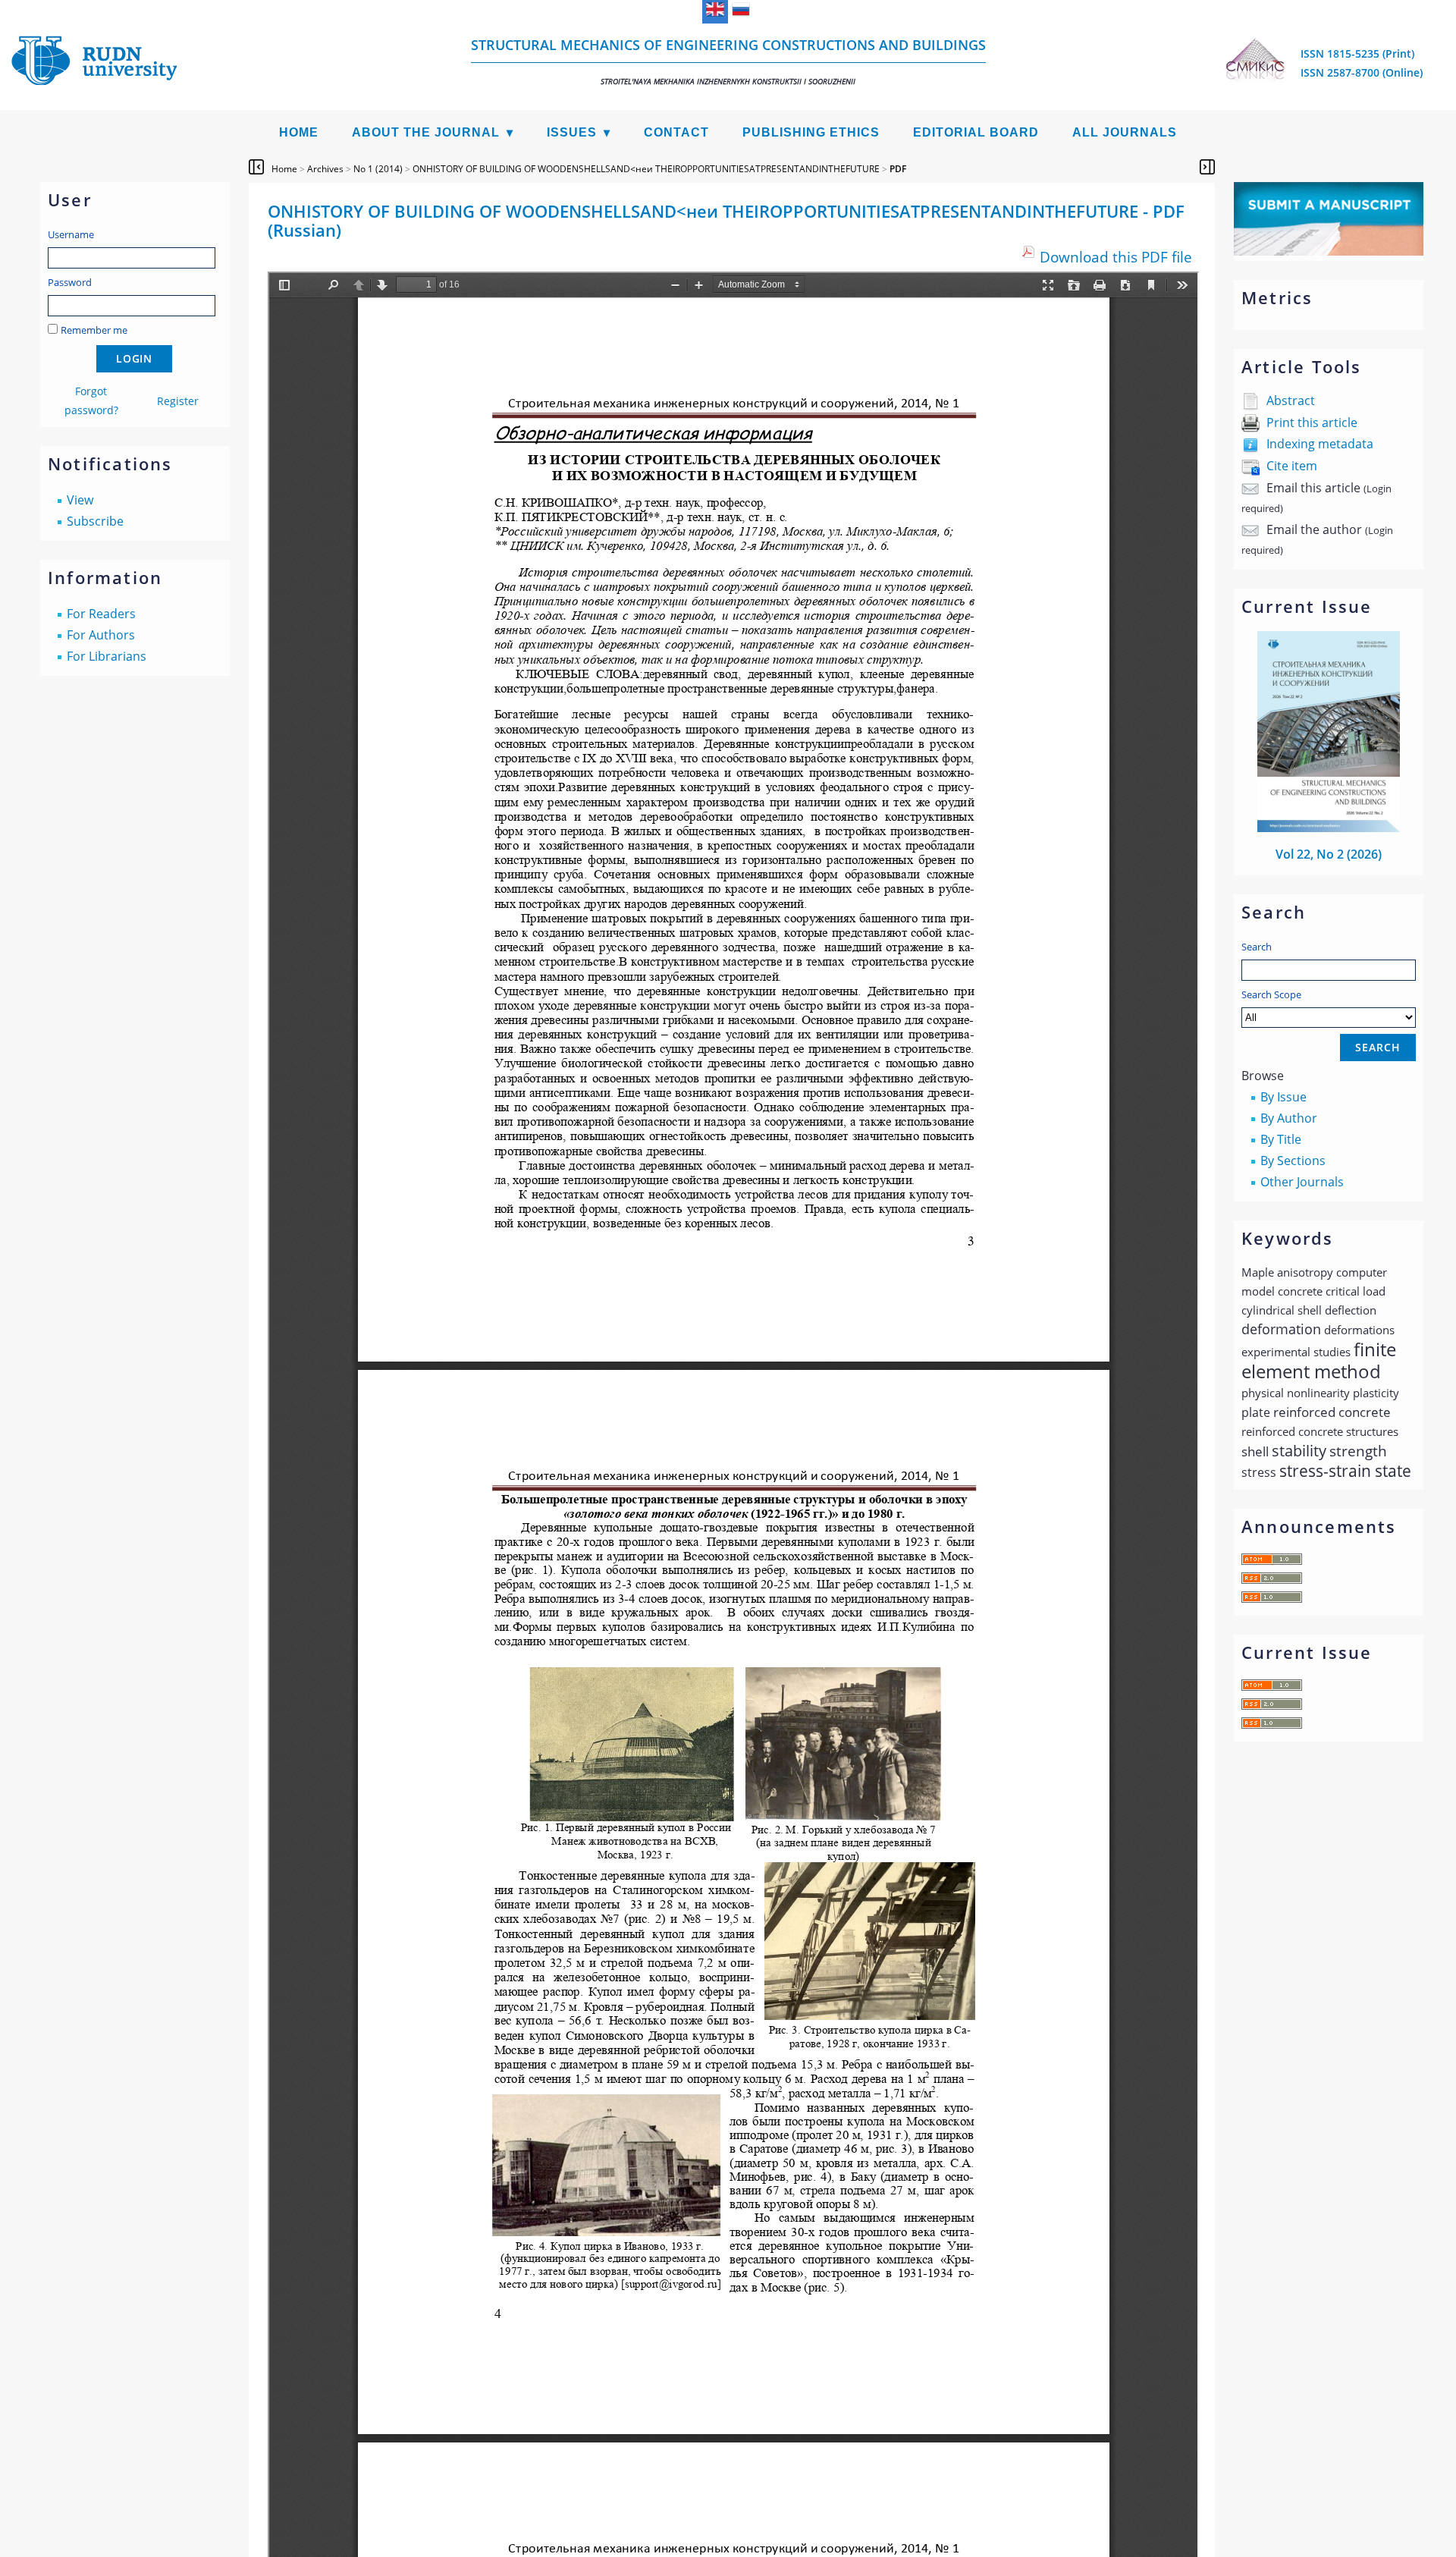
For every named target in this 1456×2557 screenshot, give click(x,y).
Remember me (94, 330)
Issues (572, 132)
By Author (1289, 1118)
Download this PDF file (1116, 257)
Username (71, 234)
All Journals (1125, 132)
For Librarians (107, 656)
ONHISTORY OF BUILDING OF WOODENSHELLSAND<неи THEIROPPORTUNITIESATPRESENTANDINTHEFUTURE (646, 169)
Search (1257, 947)
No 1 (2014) (378, 169)
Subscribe (95, 521)
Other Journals (1302, 1182)
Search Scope (1271, 994)
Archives (325, 169)
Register (178, 401)
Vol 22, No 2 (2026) (1329, 854)
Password (70, 282)
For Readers (101, 614)
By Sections (1293, 1161)
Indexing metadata (1320, 444)
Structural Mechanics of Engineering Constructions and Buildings (728, 61)
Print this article (1312, 423)
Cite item (1292, 466)
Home (299, 132)
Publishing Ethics (811, 132)
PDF (898, 169)
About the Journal (426, 132)
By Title (1281, 1139)
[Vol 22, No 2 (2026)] (1329, 828)
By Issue (1283, 1097)
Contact (676, 132)
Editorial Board (976, 132)
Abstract (1291, 401)
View (80, 500)
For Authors (101, 635)
